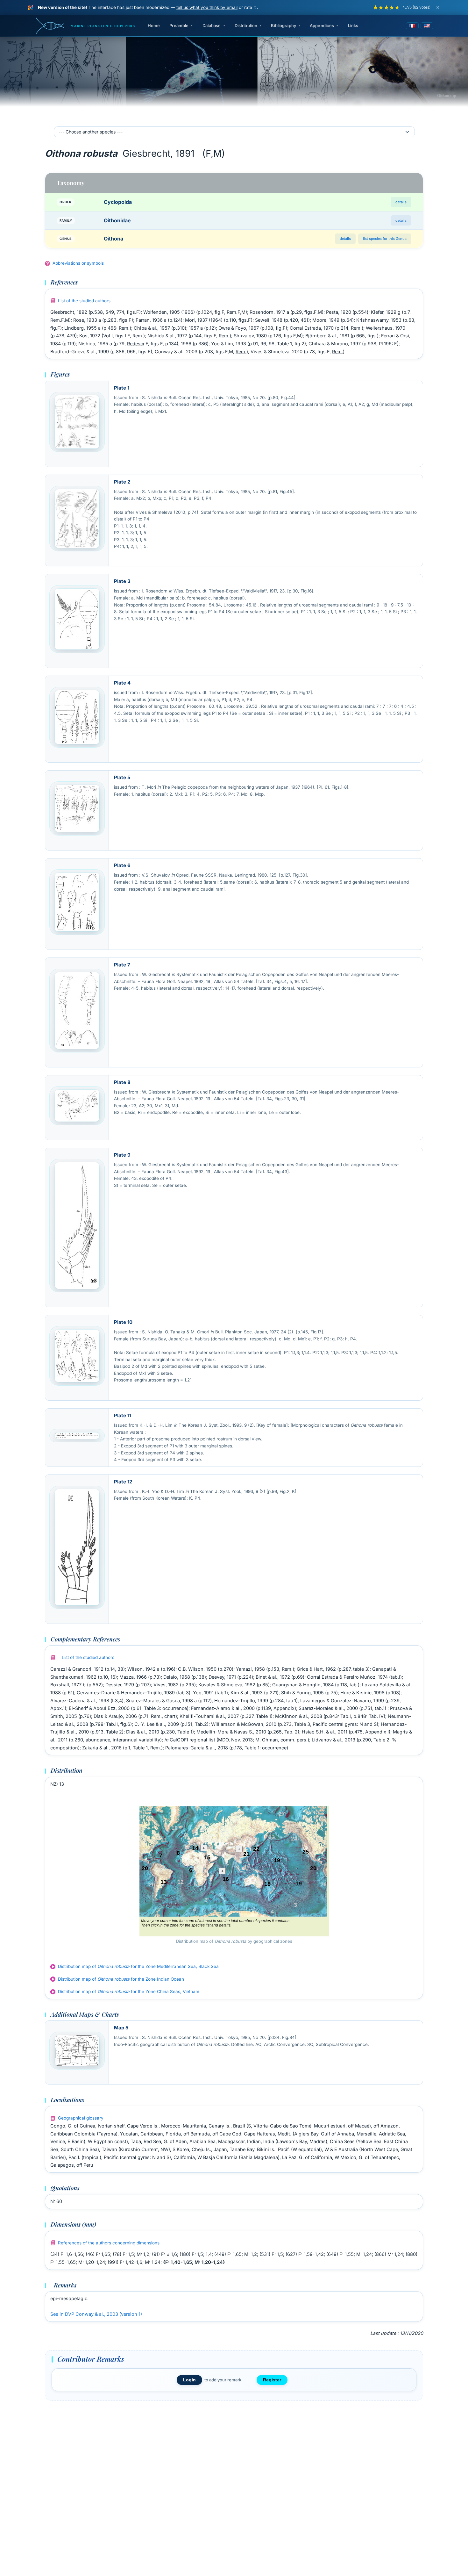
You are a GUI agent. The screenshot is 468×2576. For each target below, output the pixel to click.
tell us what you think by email (207, 7)
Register (272, 2380)
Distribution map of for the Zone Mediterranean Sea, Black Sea (138, 1966)
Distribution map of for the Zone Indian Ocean (121, 1979)
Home (154, 25)
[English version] (427, 26)
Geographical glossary (81, 2118)
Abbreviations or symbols (78, 263)
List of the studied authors (84, 301)
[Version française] (412, 26)
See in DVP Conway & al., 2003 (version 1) (96, 2314)
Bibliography (284, 25)
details (401, 202)
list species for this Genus (385, 239)
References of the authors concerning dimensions (109, 2243)
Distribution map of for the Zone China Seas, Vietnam (129, 1991)
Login (189, 2380)
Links (353, 25)
